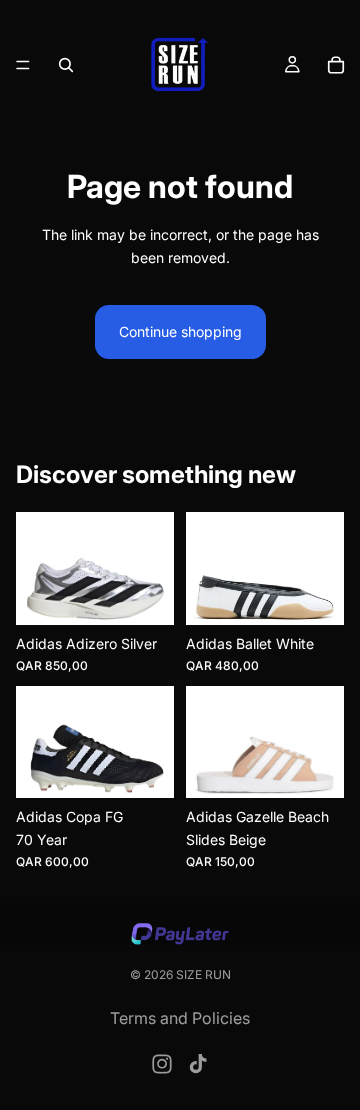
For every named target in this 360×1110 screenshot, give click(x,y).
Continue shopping (180, 331)
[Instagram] (162, 1064)
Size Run (203, 974)
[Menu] (23, 65)
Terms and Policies (180, 1018)
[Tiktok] (198, 1064)
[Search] (66, 65)
